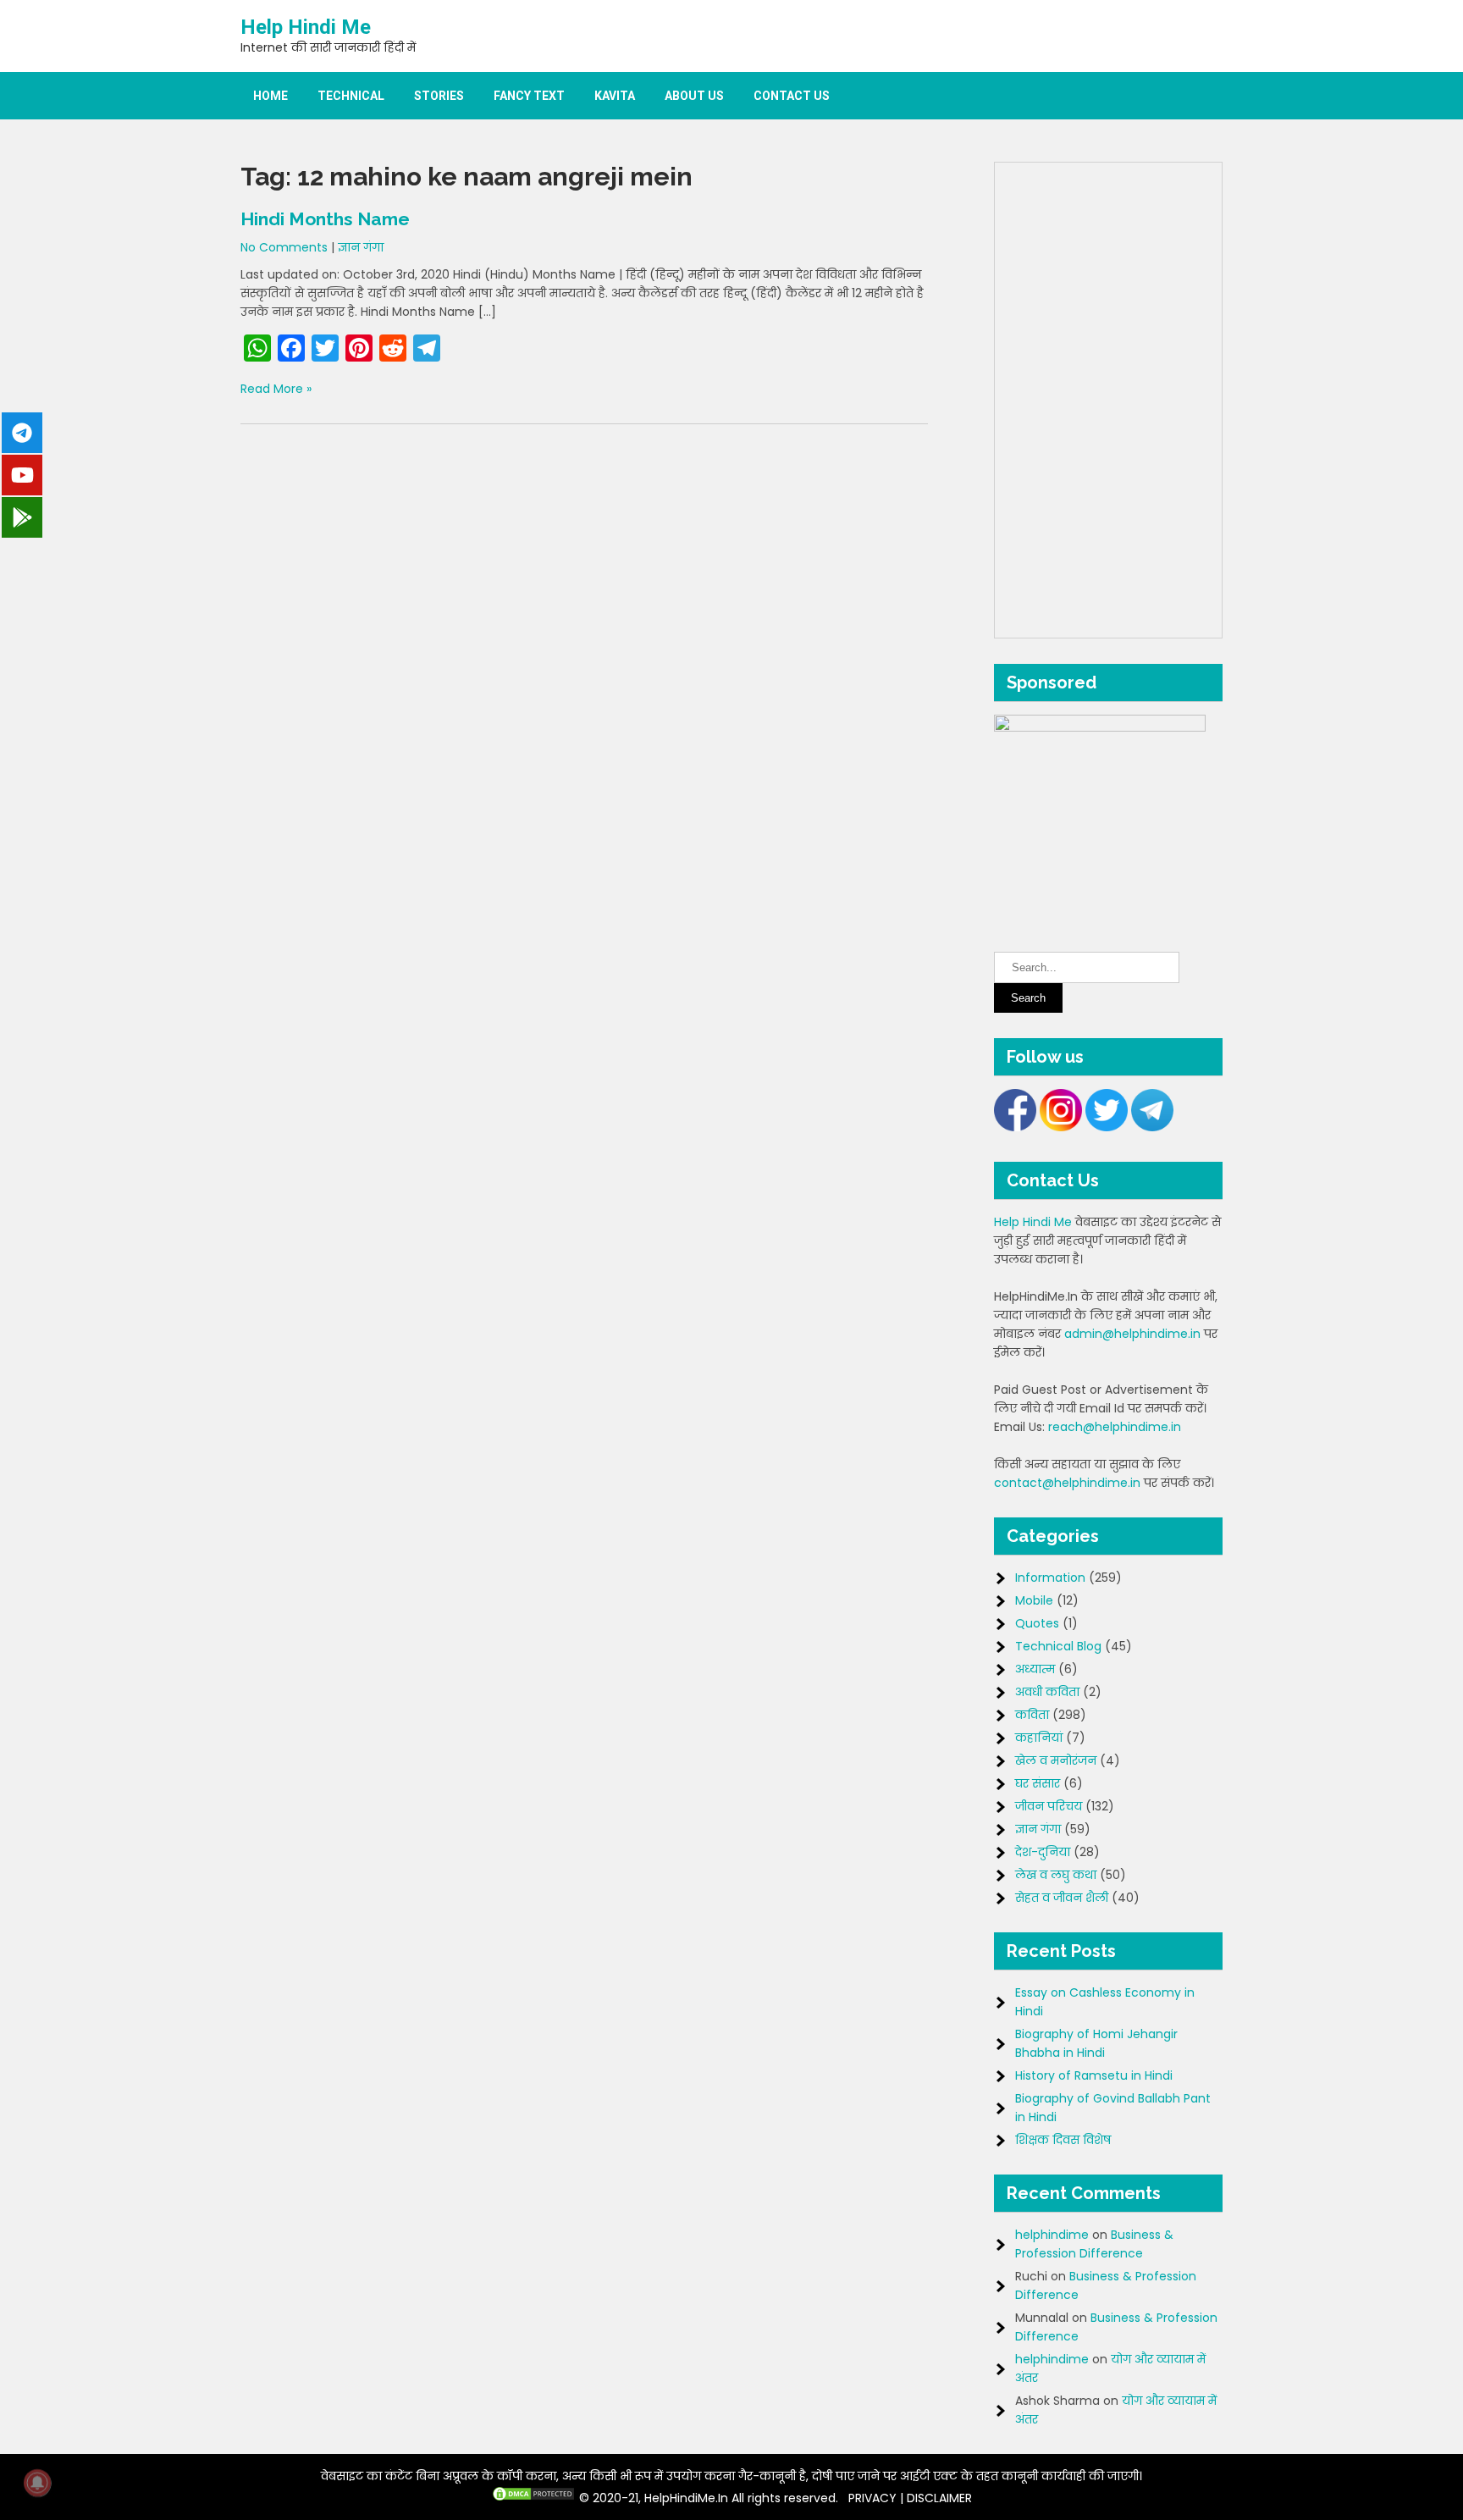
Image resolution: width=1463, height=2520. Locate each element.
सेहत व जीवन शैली (1062, 1898)
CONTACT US (792, 96)
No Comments (284, 247)
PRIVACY (872, 2498)
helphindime (1052, 2235)
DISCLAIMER (939, 2498)
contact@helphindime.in (1067, 1483)
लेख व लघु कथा (1056, 1875)
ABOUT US (694, 96)
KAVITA (615, 96)
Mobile (1034, 1600)
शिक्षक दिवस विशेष (1063, 2140)
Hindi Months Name (325, 219)
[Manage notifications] (37, 2483)
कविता (1032, 1715)
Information (1050, 1578)
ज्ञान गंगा (361, 247)
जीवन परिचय (1049, 1806)
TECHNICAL (351, 96)
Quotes (1037, 1623)
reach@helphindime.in (1115, 1427)
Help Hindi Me (306, 27)
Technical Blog (1058, 1646)
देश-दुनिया (1043, 1852)
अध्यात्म (1035, 1669)
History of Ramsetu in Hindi (1094, 2075)
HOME (271, 96)
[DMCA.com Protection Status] (533, 2498)
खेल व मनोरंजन (1056, 1760)
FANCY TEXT (529, 96)
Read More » (276, 389)
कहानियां (1039, 1738)
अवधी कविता (1047, 1692)
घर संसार (1038, 1783)
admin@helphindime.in (1132, 1334)
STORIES (439, 96)
